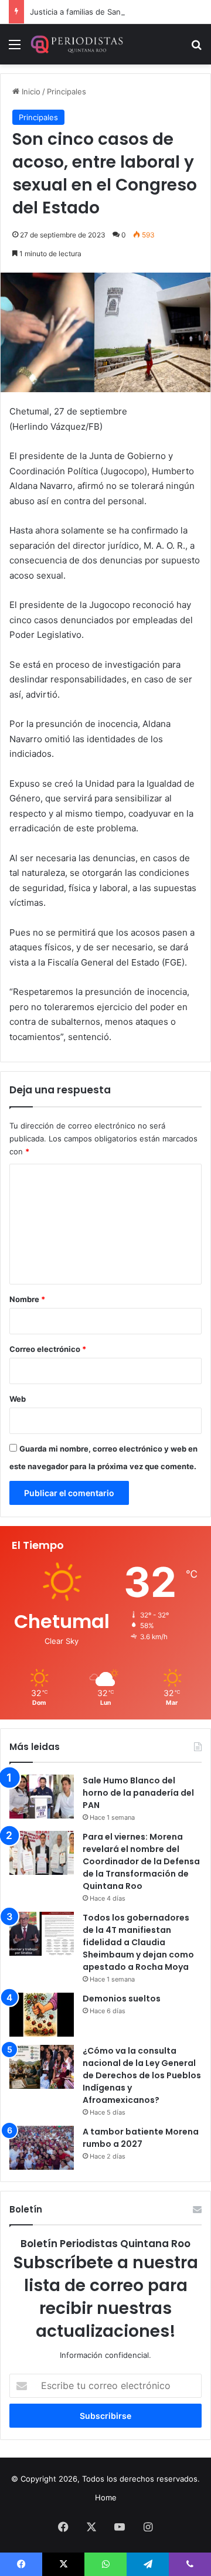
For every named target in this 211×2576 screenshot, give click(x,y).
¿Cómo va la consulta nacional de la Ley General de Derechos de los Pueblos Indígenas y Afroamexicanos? (142, 2075)
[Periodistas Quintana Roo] (76, 44)
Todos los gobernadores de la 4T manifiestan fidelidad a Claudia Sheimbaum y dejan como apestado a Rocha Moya (138, 1942)
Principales (67, 91)
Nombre (27, 1299)
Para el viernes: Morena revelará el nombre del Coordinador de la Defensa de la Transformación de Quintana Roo (141, 1861)
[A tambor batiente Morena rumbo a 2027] (42, 2148)
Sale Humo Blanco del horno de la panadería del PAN (138, 1793)
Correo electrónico (48, 1349)
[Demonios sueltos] (42, 2015)
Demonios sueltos (122, 1999)
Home (106, 2497)
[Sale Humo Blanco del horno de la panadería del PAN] (42, 1797)
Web (18, 1399)
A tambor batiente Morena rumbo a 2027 (141, 2138)
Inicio (30, 91)
